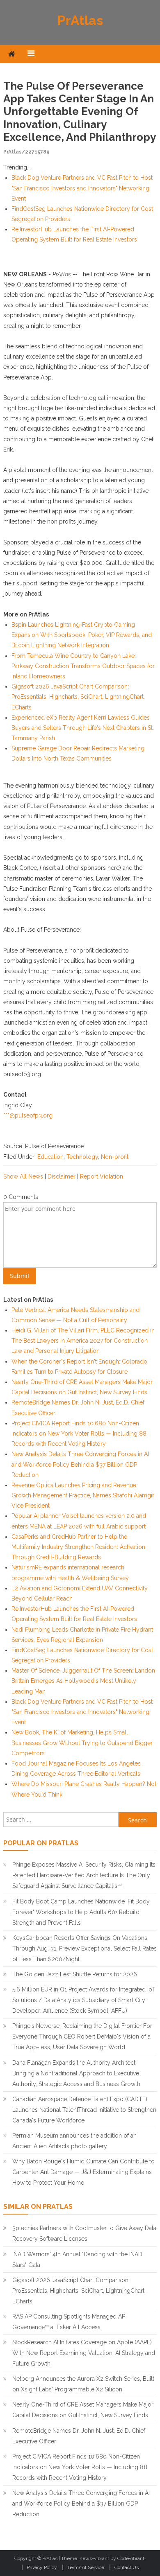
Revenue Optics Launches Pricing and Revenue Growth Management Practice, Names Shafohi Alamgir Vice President (83, 1495)
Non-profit (115, 1157)
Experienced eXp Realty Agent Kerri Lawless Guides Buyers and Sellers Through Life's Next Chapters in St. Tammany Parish (83, 728)
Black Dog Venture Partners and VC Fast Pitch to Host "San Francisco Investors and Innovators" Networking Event (82, 188)
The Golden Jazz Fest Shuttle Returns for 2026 (75, 1974)
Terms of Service (86, 2567)
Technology (82, 1157)
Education (50, 1157)
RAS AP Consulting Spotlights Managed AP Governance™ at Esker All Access (69, 2322)
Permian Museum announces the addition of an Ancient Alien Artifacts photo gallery (74, 2141)
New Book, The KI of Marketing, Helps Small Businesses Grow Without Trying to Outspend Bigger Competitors (82, 1743)
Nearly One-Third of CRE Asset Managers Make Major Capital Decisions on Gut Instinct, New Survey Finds (83, 2410)
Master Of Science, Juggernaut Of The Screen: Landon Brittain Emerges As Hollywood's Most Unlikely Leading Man (83, 1681)
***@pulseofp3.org (28, 1115)
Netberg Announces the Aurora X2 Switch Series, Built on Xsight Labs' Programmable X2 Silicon (83, 2384)
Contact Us (127, 2567)
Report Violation (102, 1176)
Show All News (23, 1176)
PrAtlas (80, 20)
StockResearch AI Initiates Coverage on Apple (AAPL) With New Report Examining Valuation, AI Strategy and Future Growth (84, 2353)
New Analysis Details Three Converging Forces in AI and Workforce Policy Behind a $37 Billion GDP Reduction (80, 1464)
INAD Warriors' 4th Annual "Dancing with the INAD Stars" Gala (77, 2260)
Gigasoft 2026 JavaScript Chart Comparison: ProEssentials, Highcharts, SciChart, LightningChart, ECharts (78, 697)
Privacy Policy (42, 2567)
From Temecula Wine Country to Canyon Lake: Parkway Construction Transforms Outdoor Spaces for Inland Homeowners (83, 666)
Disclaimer (62, 1176)
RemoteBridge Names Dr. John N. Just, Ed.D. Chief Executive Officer (79, 2436)
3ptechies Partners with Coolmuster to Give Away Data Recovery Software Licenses (84, 2233)
